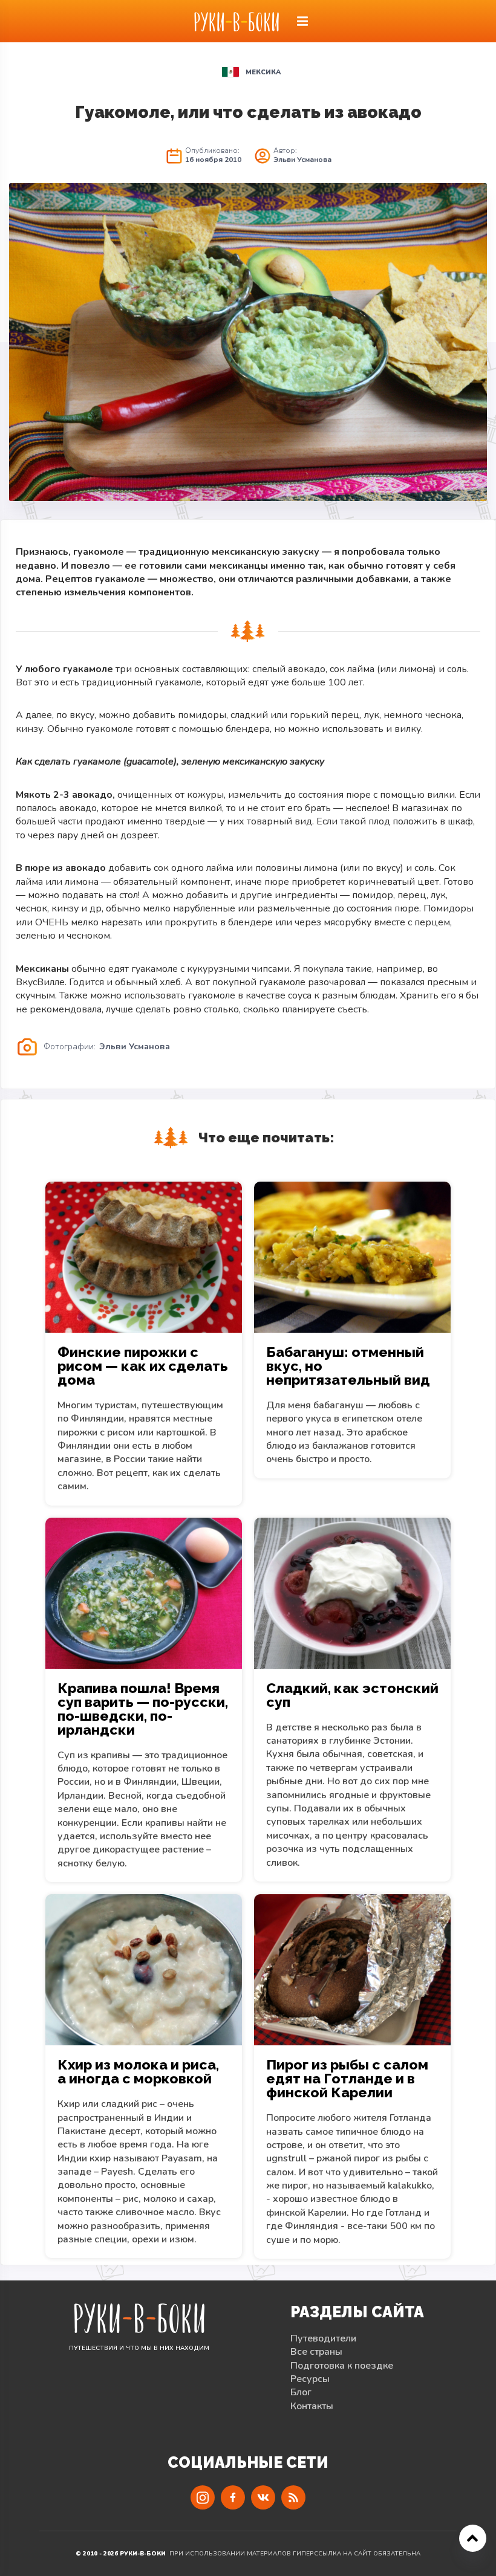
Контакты (312, 2406)
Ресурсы (310, 2379)
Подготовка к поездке (342, 2366)
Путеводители (323, 2338)
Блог (301, 2392)
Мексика (263, 72)
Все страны (316, 2352)
